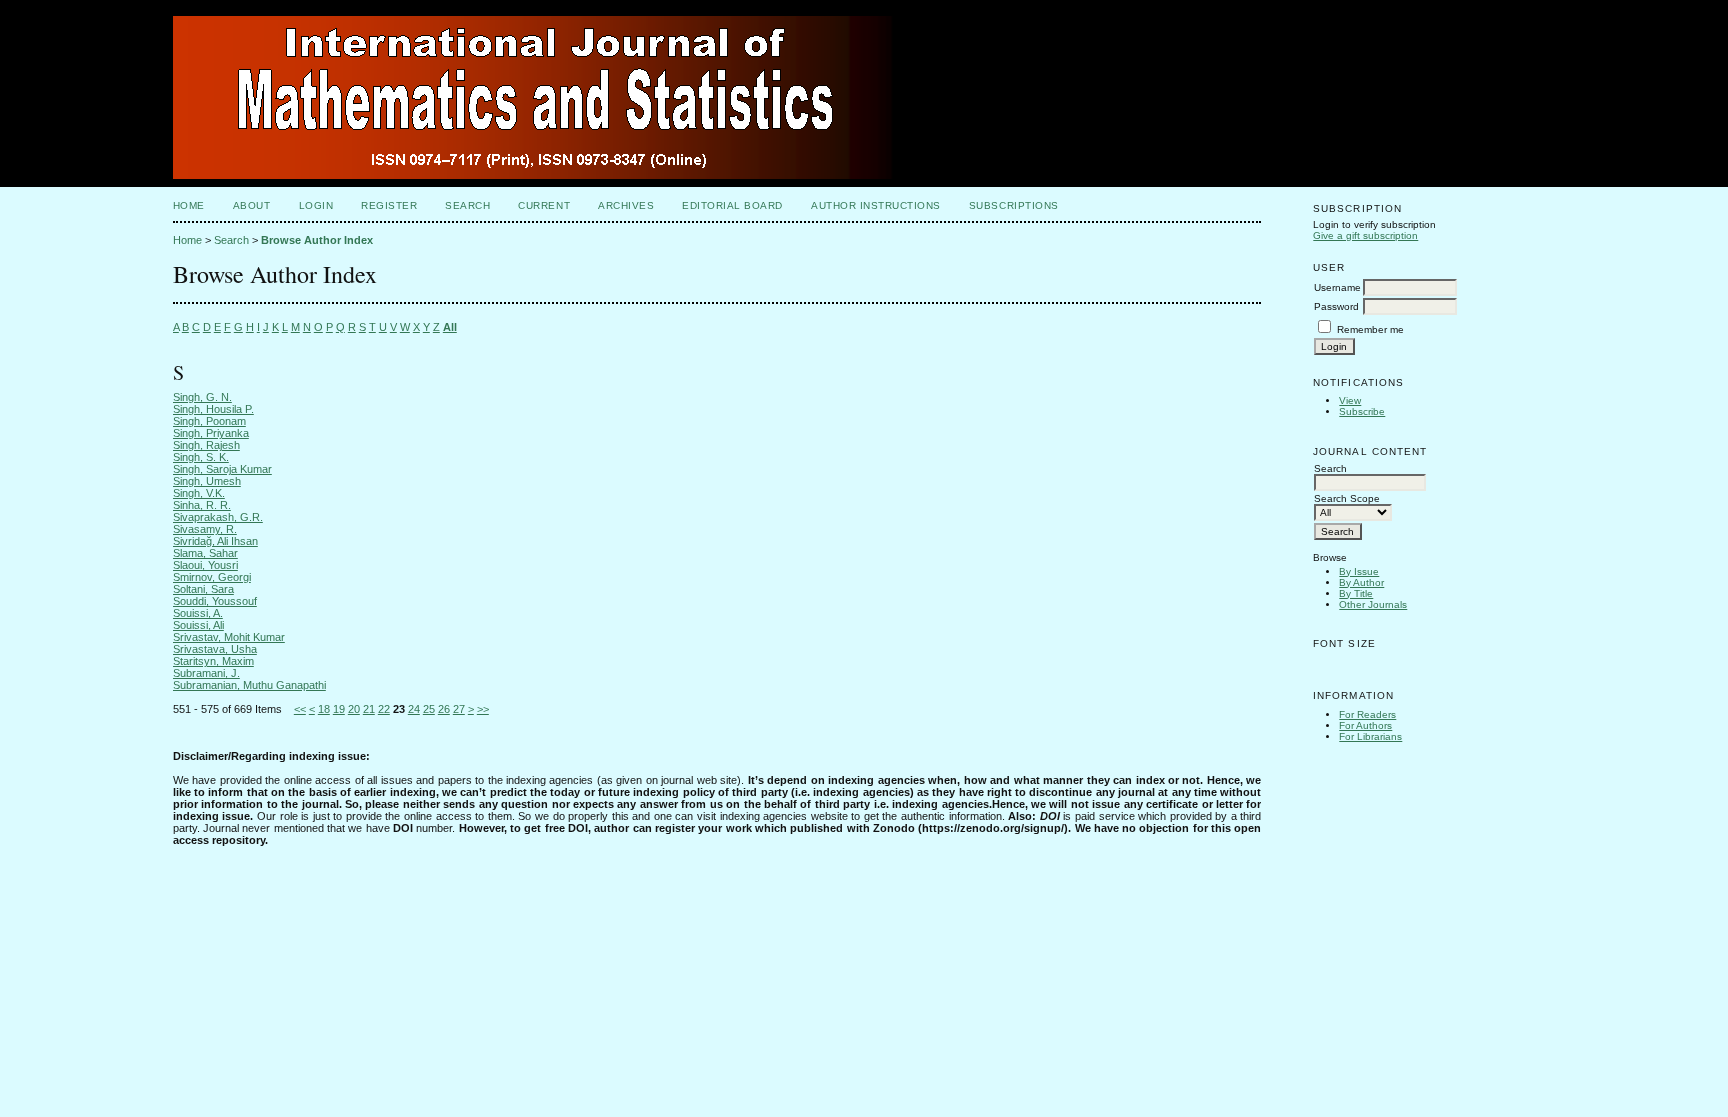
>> (483, 709)
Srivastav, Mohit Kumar (229, 637)
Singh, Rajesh (206, 445)
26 (444, 709)
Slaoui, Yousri (205, 565)
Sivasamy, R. (205, 529)
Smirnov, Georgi (212, 577)
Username (1337, 287)
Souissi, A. (198, 613)
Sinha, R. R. (202, 505)
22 (384, 709)
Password (1336, 306)
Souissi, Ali (198, 625)
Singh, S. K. (201, 457)
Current (544, 205)
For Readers (1367, 714)
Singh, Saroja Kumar (222, 469)
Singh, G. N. (202, 397)
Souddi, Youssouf (215, 601)
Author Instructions (876, 205)
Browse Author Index (317, 240)
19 (339, 709)
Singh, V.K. (199, 493)
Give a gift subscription (1365, 235)
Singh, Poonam (209, 421)
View (1350, 400)
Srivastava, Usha (215, 649)
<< (300, 709)
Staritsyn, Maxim (213, 661)
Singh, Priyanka (211, 433)
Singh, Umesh (207, 481)
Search (467, 205)
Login (316, 205)
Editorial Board (732, 205)
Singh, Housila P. (213, 409)
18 (324, 709)
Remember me (1370, 329)
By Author (1361, 582)
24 (414, 709)
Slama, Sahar (205, 553)
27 (459, 709)
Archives (626, 205)
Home (189, 205)
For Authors (1365, 725)
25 (429, 709)
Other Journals (1373, 604)
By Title (1356, 593)
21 (369, 709)
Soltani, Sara (203, 589)
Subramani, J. (206, 673)
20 (354, 709)
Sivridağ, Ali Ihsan (215, 541)
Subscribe (1362, 411)
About (252, 205)
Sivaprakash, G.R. (218, 517)
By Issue (1359, 571)
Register (389, 205)
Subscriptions (1014, 205)
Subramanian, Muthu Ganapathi (249, 685)
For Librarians (1370, 736)
